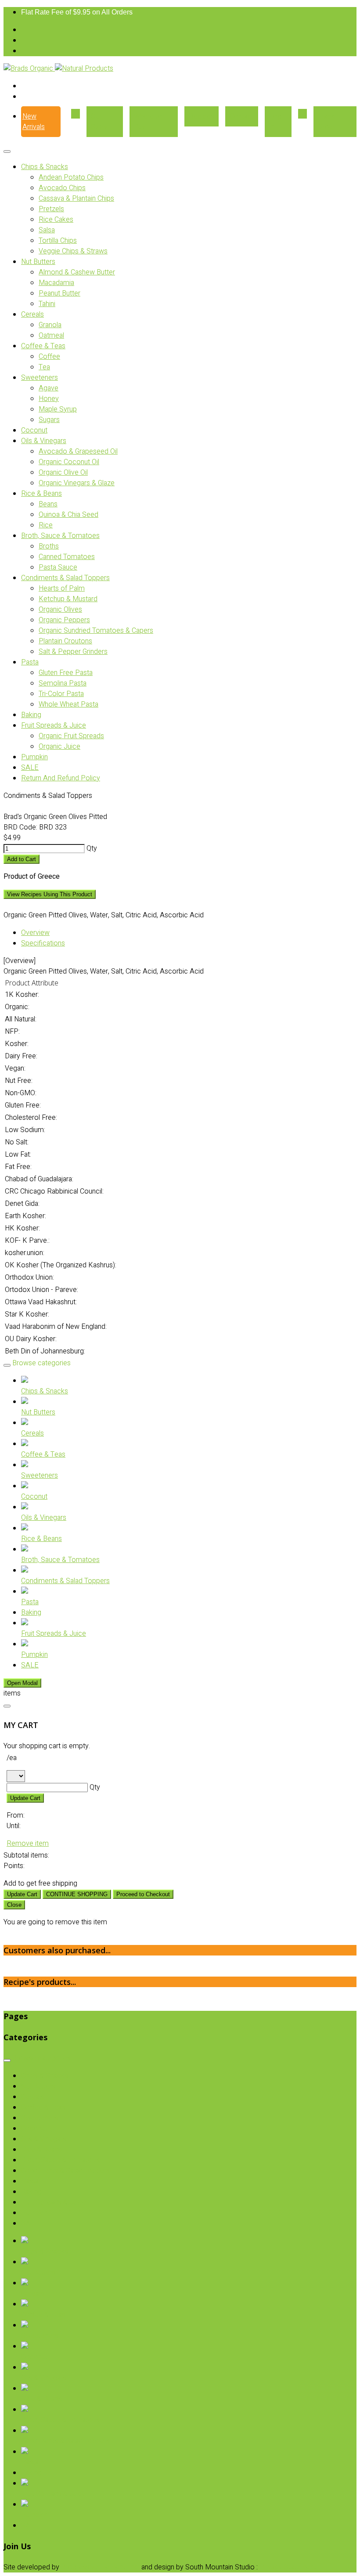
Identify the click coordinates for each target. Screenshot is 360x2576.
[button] (86, 848)
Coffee (49, 357)
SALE (30, 768)
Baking (31, 715)
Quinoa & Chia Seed (68, 515)
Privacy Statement (288, 2567)
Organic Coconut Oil (69, 462)
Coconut (34, 430)
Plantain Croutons (65, 641)
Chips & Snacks (45, 167)
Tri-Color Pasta (61, 694)
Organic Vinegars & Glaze (77, 483)
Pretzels (51, 209)
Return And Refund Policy (61, 778)
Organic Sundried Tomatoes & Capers (96, 631)
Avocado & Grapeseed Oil (78, 451)
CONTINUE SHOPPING (77, 1894)
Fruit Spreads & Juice (54, 725)
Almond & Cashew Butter (77, 272)
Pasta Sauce (58, 567)
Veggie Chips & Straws (73, 251)
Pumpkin (34, 757)
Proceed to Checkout (143, 1894)
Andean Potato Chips (71, 177)
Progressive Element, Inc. (100, 2567)
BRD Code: (20, 827)
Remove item (28, 1844)
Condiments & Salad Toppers (65, 578)
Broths (49, 546)
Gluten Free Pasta (66, 673)
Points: (14, 1866)
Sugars (49, 420)
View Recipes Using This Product (50, 894)
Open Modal (22, 1683)
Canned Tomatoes (67, 557)
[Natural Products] (84, 69)
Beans (48, 504)
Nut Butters (38, 262)
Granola (50, 325)
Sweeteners (40, 378)
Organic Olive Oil (63, 473)
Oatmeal (51, 336)
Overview (35, 933)
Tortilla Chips (58, 241)
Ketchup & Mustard (68, 599)
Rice (46, 525)
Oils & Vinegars (44, 441)
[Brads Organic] (29, 69)
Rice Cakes (56, 220)
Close (14, 1905)
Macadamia (56, 283)
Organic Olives (60, 610)
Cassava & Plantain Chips (76, 198)
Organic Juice (59, 747)
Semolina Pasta (63, 683)
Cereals (32, 314)
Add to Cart (22, 859)
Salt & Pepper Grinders (73, 652)
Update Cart (25, 1798)
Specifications (43, 943)
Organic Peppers (64, 620)
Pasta (30, 662)
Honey (49, 399)
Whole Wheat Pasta (68, 704)
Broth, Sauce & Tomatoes (60, 536)
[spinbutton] (44, 849)
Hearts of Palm (62, 588)
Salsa (47, 230)
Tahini (47, 304)
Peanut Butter (59, 293)
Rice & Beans (41, 494)
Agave (49, 388)
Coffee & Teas (43, 346)
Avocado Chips (62, 188)
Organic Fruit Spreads (71, 736)
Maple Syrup (58, 409)
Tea (44, 367)
